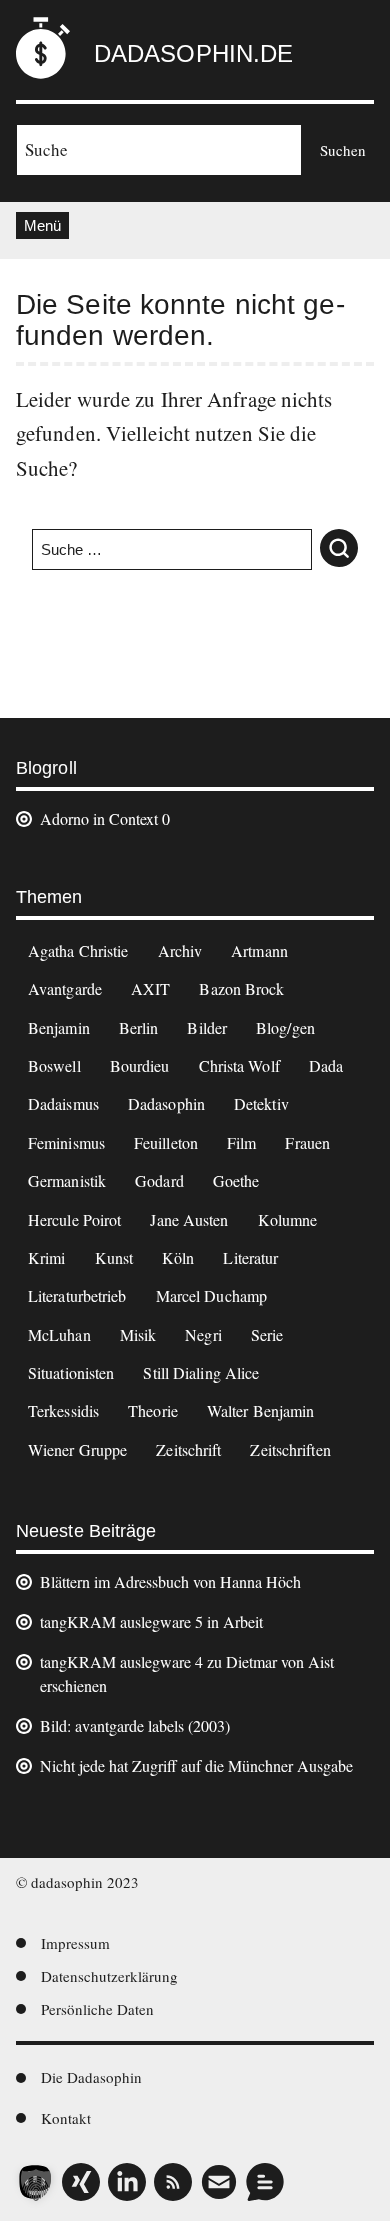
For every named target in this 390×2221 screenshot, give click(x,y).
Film (241, 1142)
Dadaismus (63, 1103)
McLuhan (59, 1334)
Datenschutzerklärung (109, 1976)
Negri (203, 1334)
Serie (267, 1334)
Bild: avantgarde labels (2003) (135, 1725)
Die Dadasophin (91, 2077)
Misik (138, 1334)
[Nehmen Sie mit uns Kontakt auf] (265, 2182)
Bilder (207, 1027)
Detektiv (261, 1103)
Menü (42, 225)
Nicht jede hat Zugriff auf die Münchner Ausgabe (196, 1765)
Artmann (259, 950)
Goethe (236, 1180)
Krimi (47, 1257)
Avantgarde (65, 988)
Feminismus (66, 1142)
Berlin (139, 1027)
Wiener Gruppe (77, 1449)
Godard (159, 1180)
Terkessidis (63, 1410)
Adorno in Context (99, 818)
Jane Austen (189, 1219)
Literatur (250, 1257)
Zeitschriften (290, 1449)
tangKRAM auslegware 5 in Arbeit (151, 1621)
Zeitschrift (188, 1449)
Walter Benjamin (261, 1410)
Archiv (180, 950)
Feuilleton (166, 1142)
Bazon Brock (241, 988)
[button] (36, 2185)
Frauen (307, 1142)
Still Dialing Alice (201, 1372)
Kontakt (66, 2118)
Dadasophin (166, 1103)
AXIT (150, 988)
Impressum (75, 1943)
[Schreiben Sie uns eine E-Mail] (219, 2182)
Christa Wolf (239, 1065)
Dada (326, 1065)
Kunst (114, 1257)
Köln (178, 1257)
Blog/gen (285, 1027)
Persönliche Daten (97, 2009)
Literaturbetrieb (77, 1295)
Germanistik (67, 1180)
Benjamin (59, 1027)
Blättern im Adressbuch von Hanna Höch (170, 1581)
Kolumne (288, 1219)
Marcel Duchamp (211, 1295)
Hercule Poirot (74, 1219)
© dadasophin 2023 (77, 1882)
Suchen (343, 150)
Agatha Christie (78, 950)
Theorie (153, 1410)
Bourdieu (140, 1065)
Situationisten (71, 1372)
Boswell (54, 1065)
